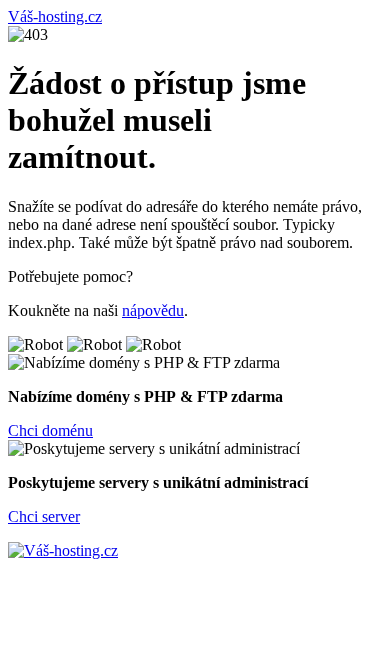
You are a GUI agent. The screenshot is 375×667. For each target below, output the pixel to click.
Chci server (44, 516)
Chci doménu (50, 430)
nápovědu (153, 310)
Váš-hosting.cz (55, 16)
